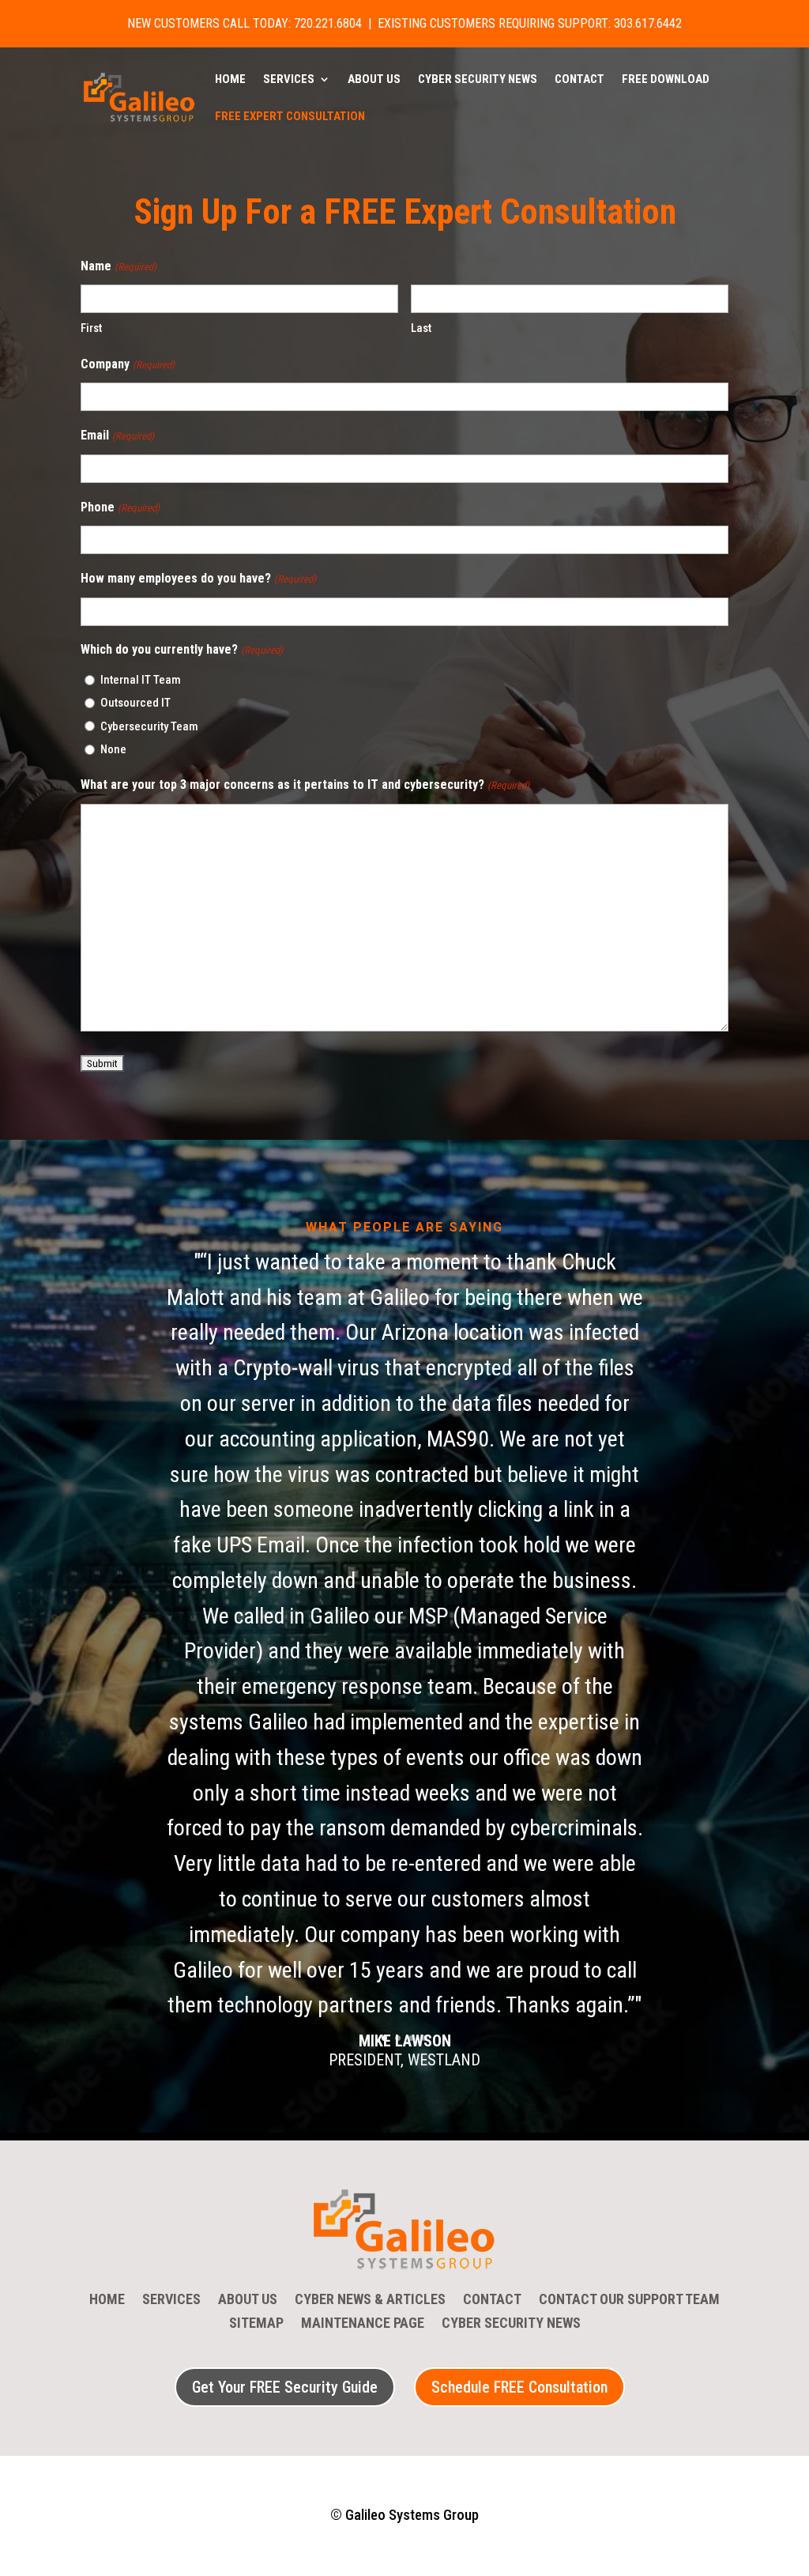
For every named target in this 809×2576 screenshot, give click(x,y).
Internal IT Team (141, 680)
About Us (374, 80)
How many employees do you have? (198, 578)
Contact (579, 80)
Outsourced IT (135, 703)
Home (230, 80)
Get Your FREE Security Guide (285, 2387)
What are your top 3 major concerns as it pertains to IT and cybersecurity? (305, 784)
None (113, 749)
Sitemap (256, 2324)
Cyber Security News (478, 80)
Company (127, 364)
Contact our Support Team (629, 2301)
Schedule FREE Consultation (519, 2387)
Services (289, 80)
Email (117, 435)
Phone (120, 507)
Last (421, 328)
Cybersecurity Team (149, 726)
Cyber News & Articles (370, 2301)
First (91, 328)
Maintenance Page (363, 2324)
